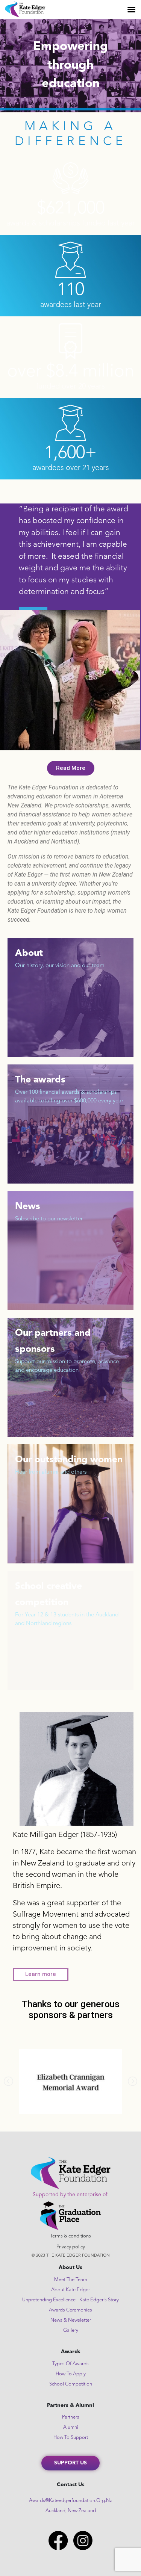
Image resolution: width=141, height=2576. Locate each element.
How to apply (71, 2374)
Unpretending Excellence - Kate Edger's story (70, 2300)
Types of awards (70, 2364)
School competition (71, 2384)
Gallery (71, 2330)
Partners (71, 2417)
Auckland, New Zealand (71, 2511)
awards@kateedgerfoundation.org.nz (70, 2501)
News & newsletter (71, 2320)
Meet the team (71, 2280)
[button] (55, 739)
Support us (70, 2463)
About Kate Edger (70, 2290)
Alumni (71, 2427)
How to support (71, 2438)
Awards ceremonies (70, 2310)
